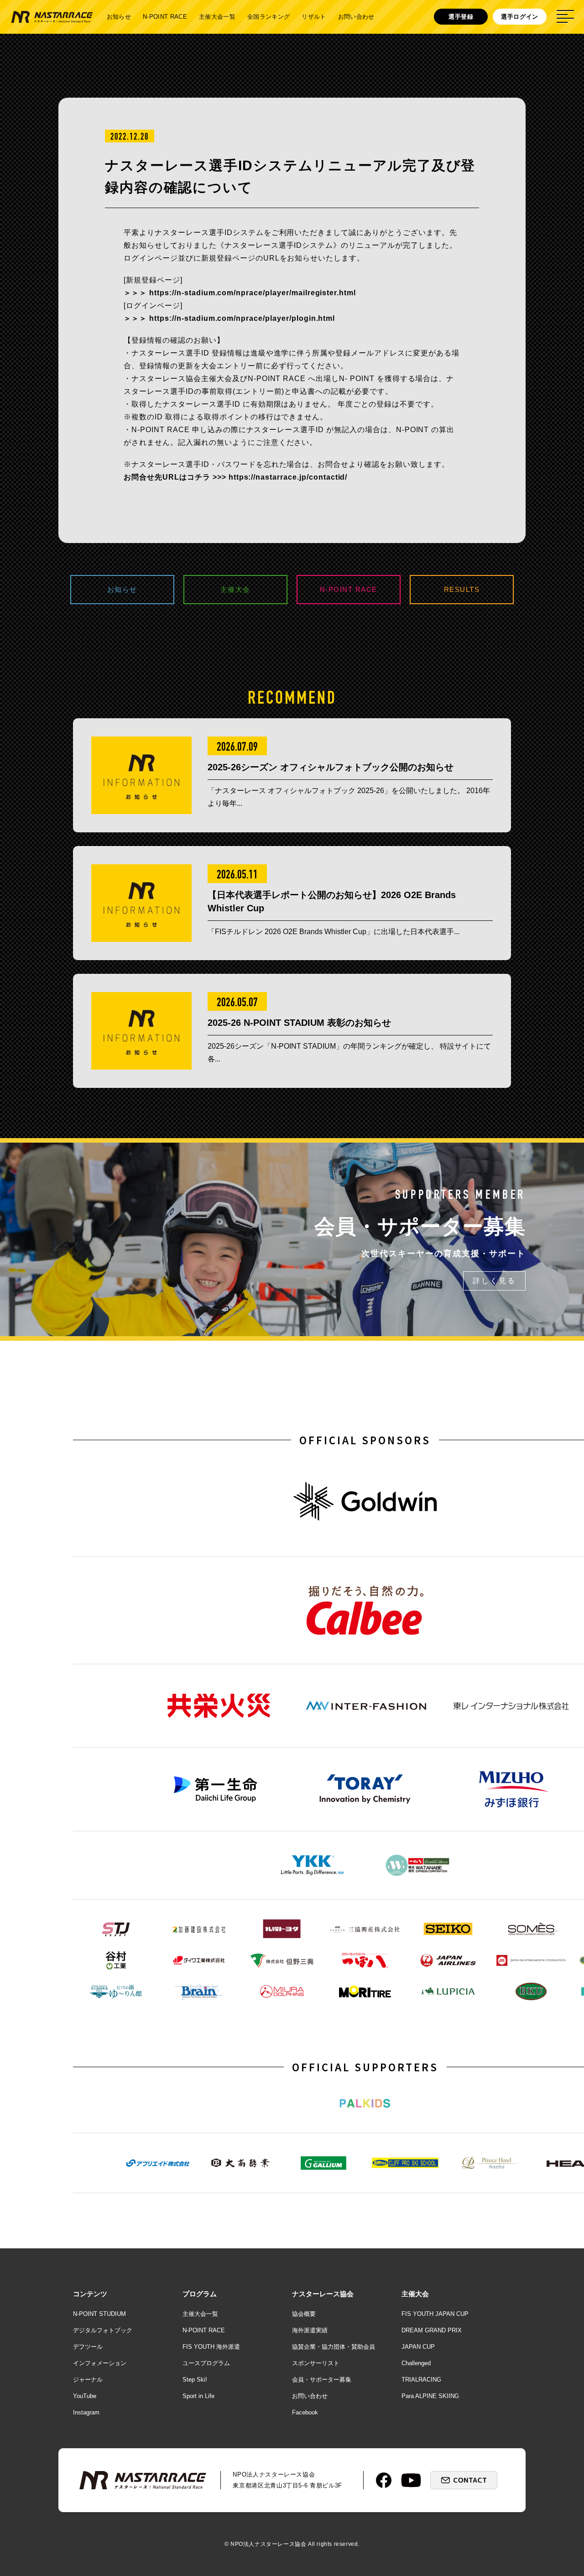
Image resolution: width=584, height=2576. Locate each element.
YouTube (85, 2396)
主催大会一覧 (217, 17)
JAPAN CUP (418, 2347)
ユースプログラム (206, 2363)
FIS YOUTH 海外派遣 (211, 2347)
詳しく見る (494, 1281)
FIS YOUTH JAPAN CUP (435, 2314)
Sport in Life (198, 2396)
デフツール (88, 2347)
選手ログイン (520, 17)
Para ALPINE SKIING (430, 2396)
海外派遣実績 (310, 2330)
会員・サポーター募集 (322, 2380)
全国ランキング (269, 17)
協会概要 (304, 2314)
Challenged (416, 2363)
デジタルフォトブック (103, 2330)
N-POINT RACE (165, 17)
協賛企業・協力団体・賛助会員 (334, 2347)
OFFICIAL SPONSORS (365, 1440)
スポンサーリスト (316, 2363)
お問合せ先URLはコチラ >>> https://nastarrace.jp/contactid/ (235, 477)
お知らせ (119, 17)
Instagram (86, 2412)
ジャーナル (88, 2380)
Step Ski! (195, 2380)
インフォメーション (100, 2363)
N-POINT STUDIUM (99, 2314)
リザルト (314, 17)
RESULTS (462, 589)
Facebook (305, 2412)
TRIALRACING (421, 2380)
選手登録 (461, 17)
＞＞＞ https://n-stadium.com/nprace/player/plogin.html (229, 318)
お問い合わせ (356, 17)
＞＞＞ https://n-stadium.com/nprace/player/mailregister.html (240, 293)
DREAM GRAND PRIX (432, 2330)
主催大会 (235, 589)
